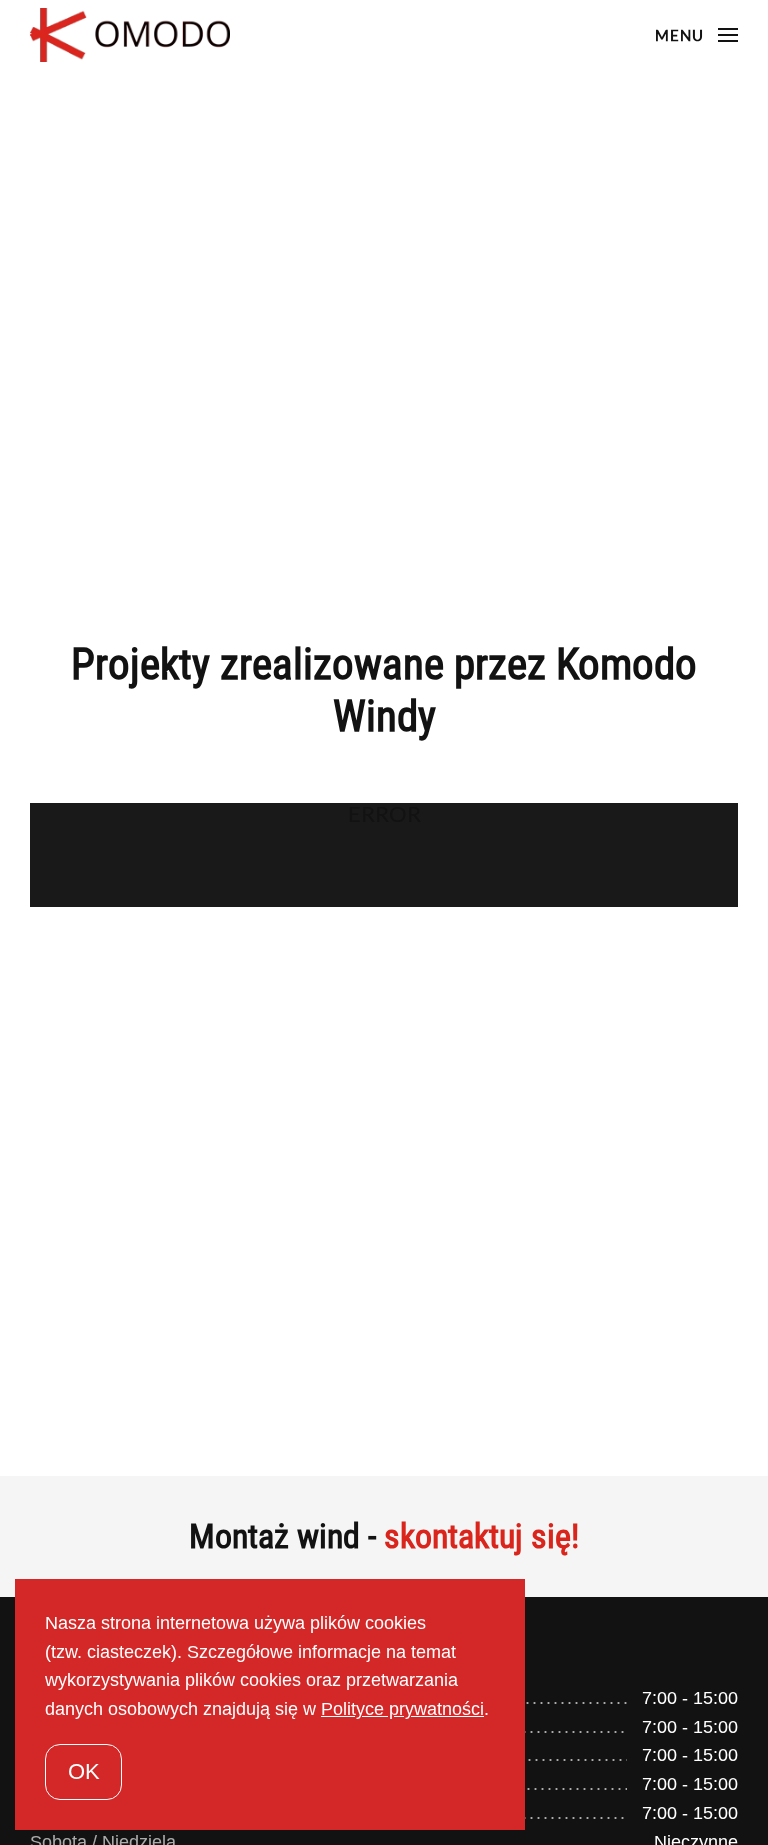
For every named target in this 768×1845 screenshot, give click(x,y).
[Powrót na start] (133, 35)
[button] (696, 35)
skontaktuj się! (481, 1536)
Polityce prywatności (402, 1709)
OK (84, 1771)
